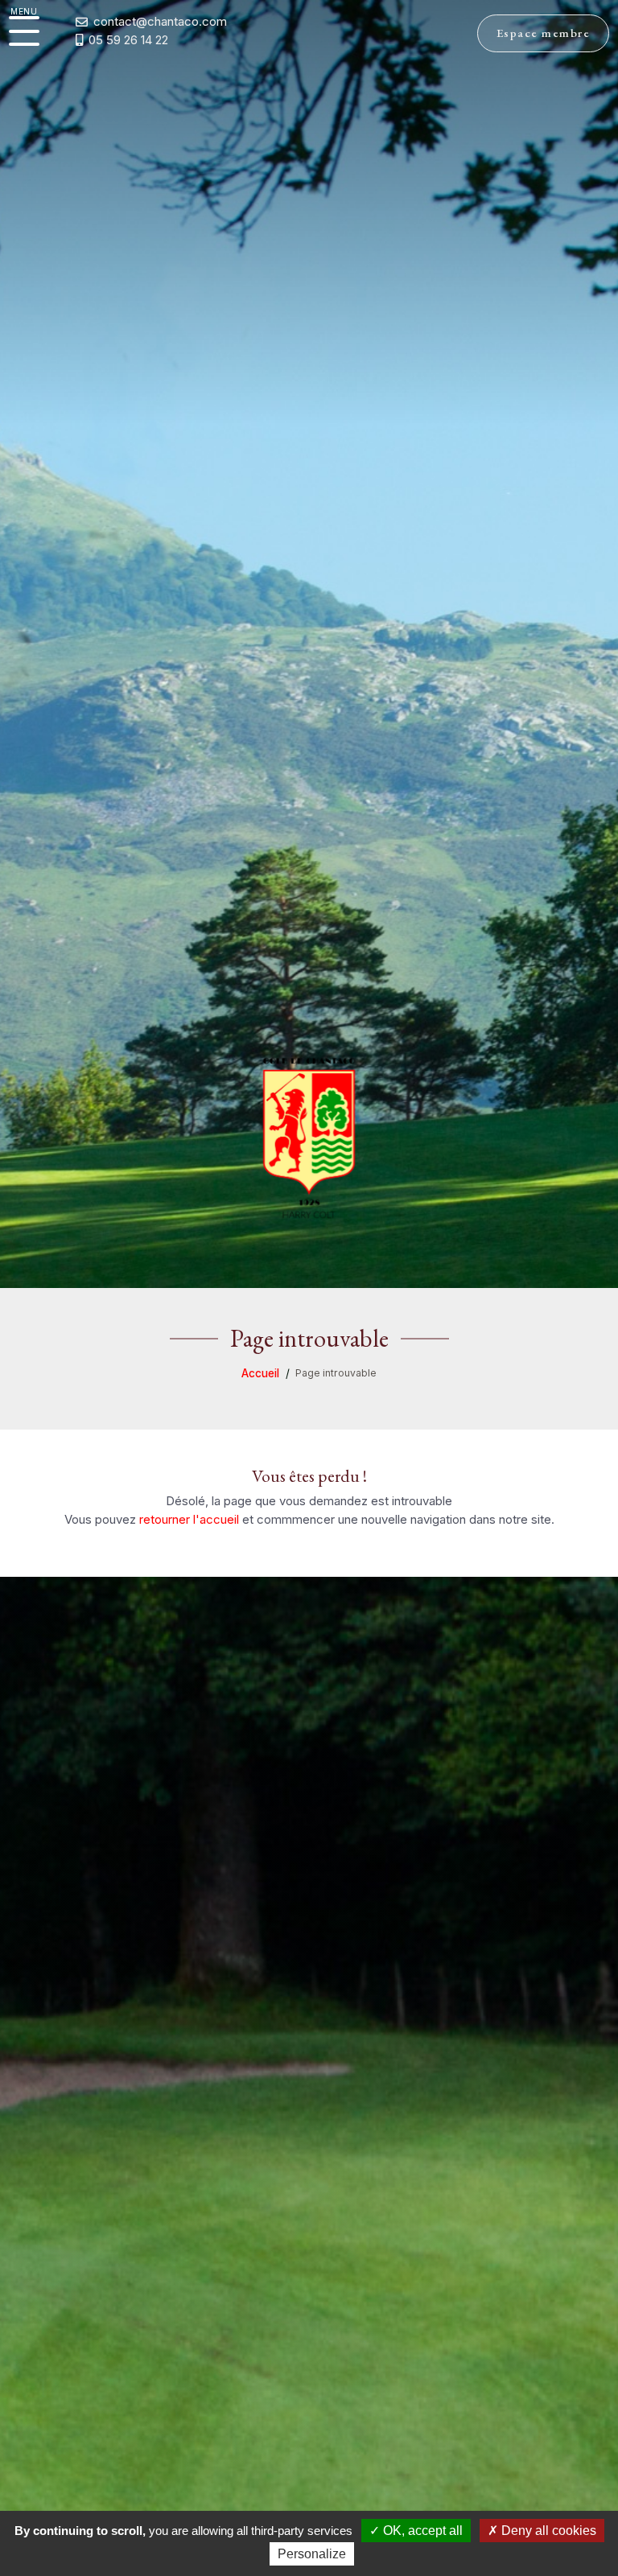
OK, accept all (421, 2531)
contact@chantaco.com (160, 22)
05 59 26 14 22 (128, 40)
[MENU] (24, 31)
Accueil (260, 1373)
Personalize (312, 2554)
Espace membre (544, 33)
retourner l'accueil (189, 1519)
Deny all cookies (547, 2531)
